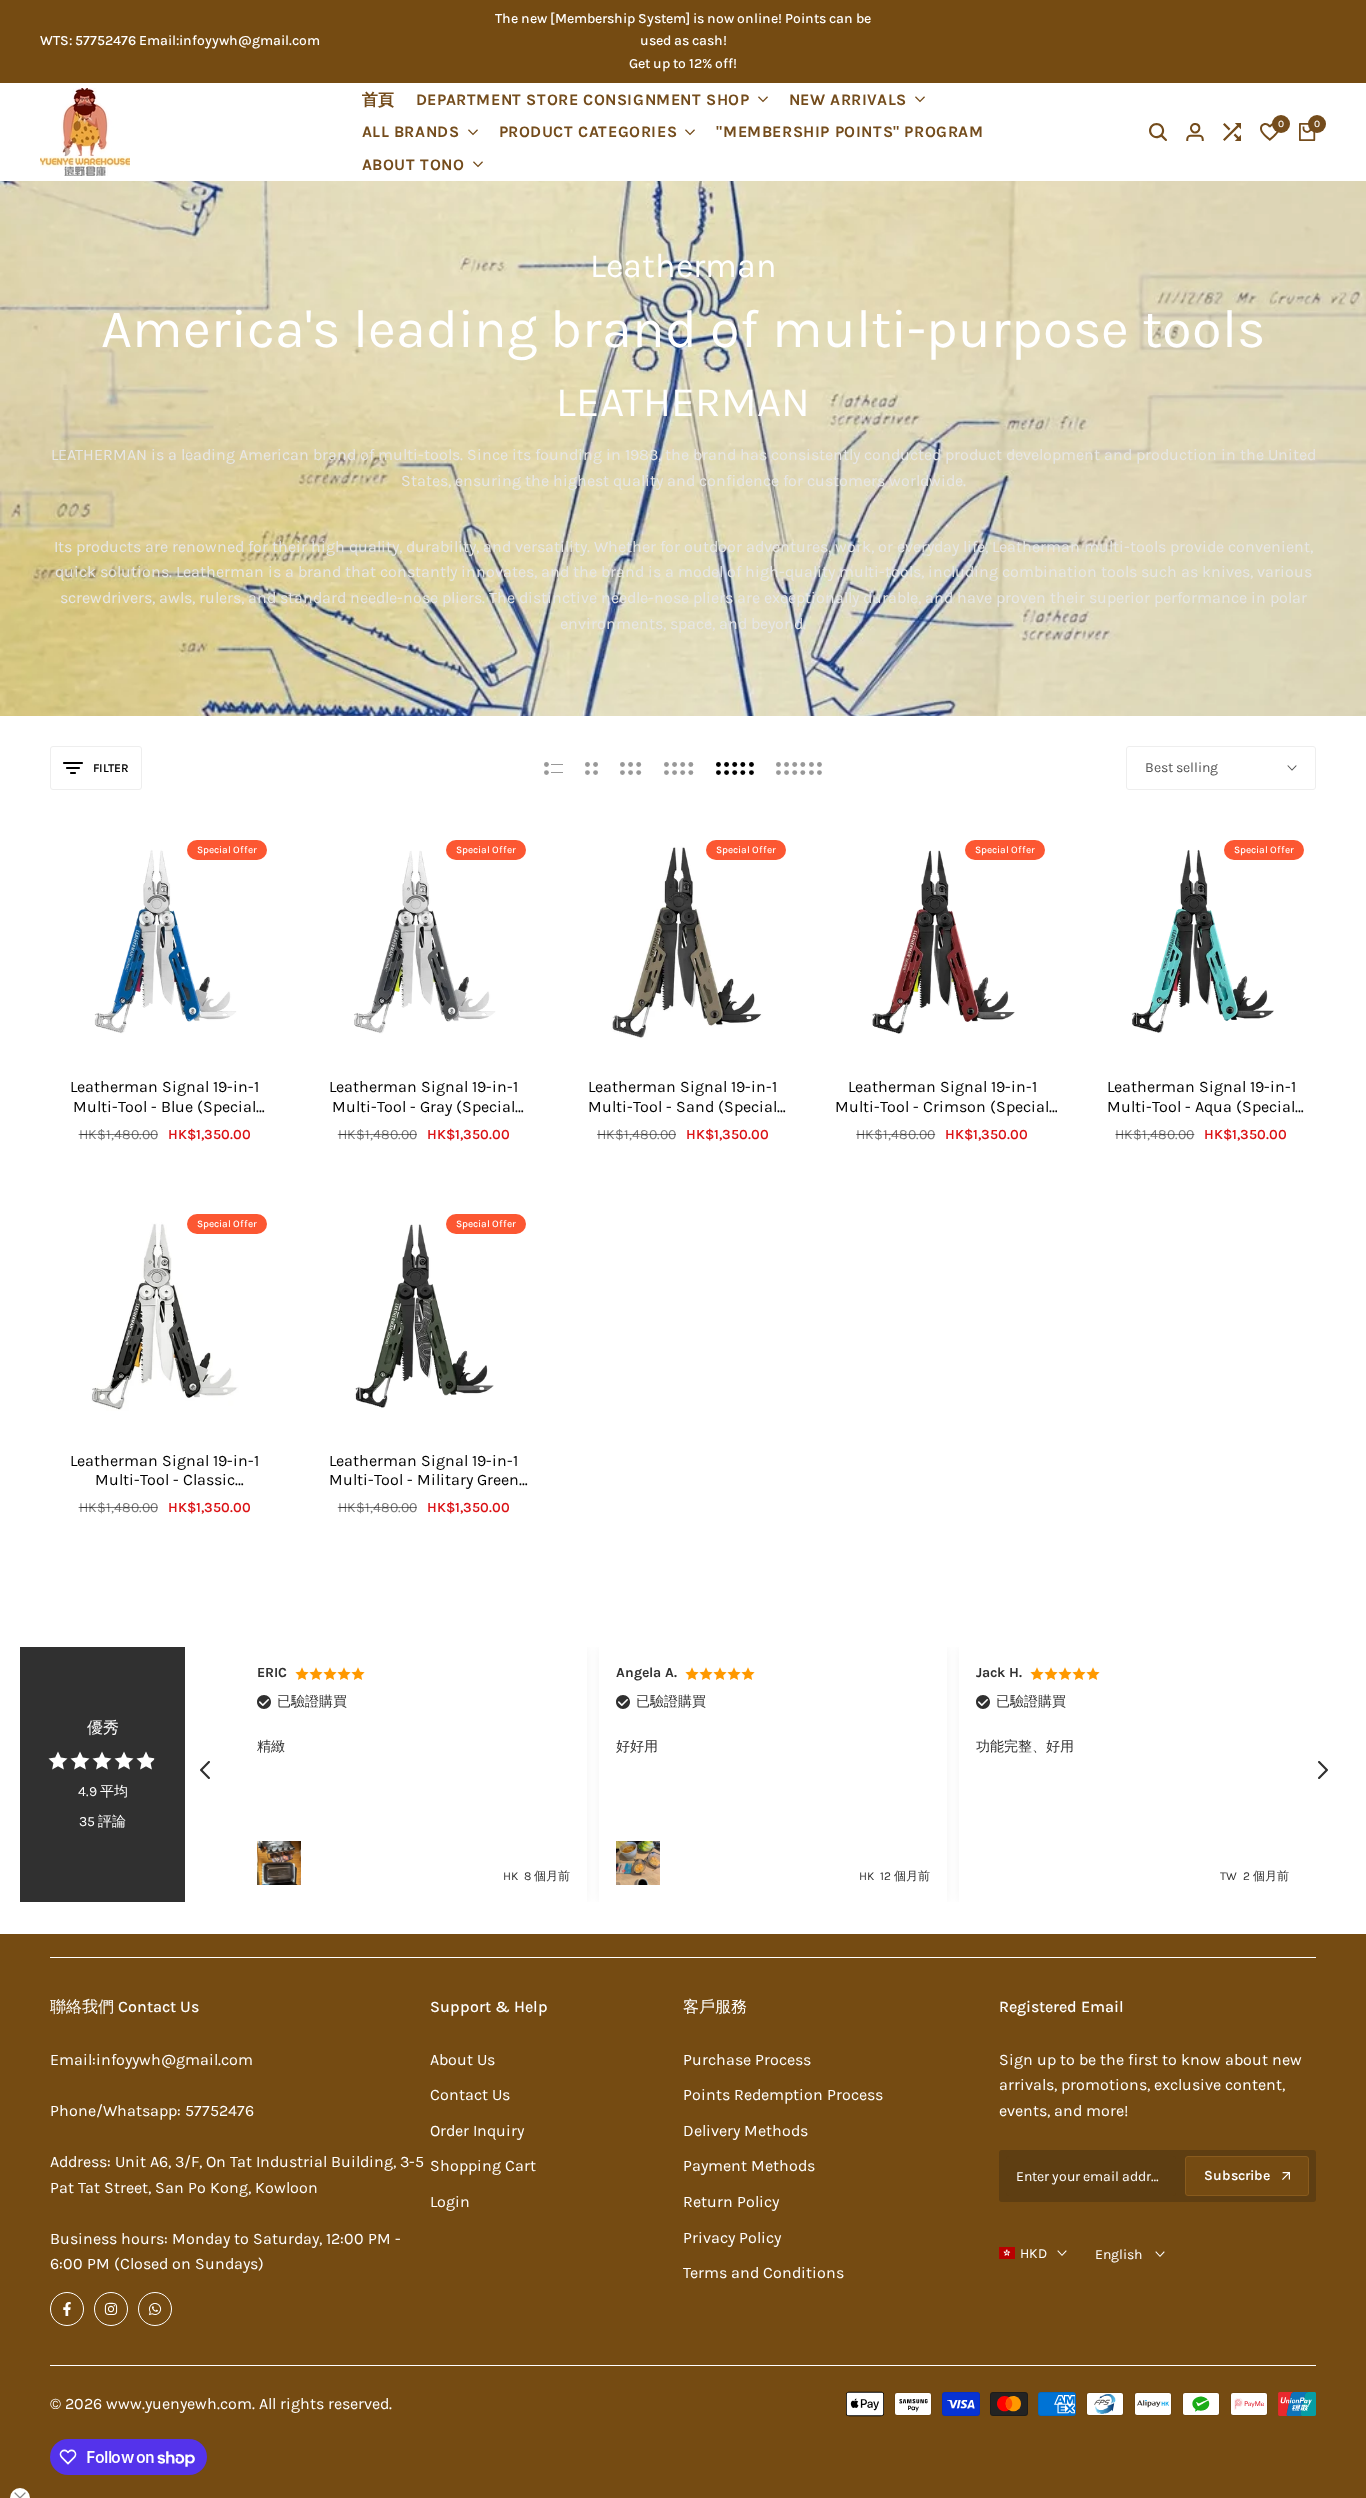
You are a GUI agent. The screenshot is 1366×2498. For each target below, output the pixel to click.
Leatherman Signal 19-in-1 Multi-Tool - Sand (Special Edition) (682, 1096)
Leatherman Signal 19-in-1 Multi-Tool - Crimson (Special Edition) (942, 1096)
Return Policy (731, 2201)
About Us (462, 2059)
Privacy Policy (732, 2237)
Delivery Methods (745, 2130)
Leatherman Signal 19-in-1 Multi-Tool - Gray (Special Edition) (423, 1096)
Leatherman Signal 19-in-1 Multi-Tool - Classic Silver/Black (164, 1470)
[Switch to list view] (553, 768)
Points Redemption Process (783, 2094)
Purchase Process (747, 2059)
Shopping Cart (483, 2165)
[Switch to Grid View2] (591, 768)
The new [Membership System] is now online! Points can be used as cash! (683, 29)
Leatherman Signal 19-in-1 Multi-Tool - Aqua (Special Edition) (1201, 1096)
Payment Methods (749, 2165)
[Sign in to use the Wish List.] (144, 1023)
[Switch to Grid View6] (799, 768)
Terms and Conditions (763, 2272)
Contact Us (470, 2094)
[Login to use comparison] (185, 1023)
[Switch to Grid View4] (679, 768)
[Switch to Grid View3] (631, 768)
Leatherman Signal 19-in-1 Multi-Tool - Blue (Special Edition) (164, 1096)
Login (450, 2201)
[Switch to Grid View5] (735, 768)
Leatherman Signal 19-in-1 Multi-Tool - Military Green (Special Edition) (424, 1470)
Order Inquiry (477, 2130)
